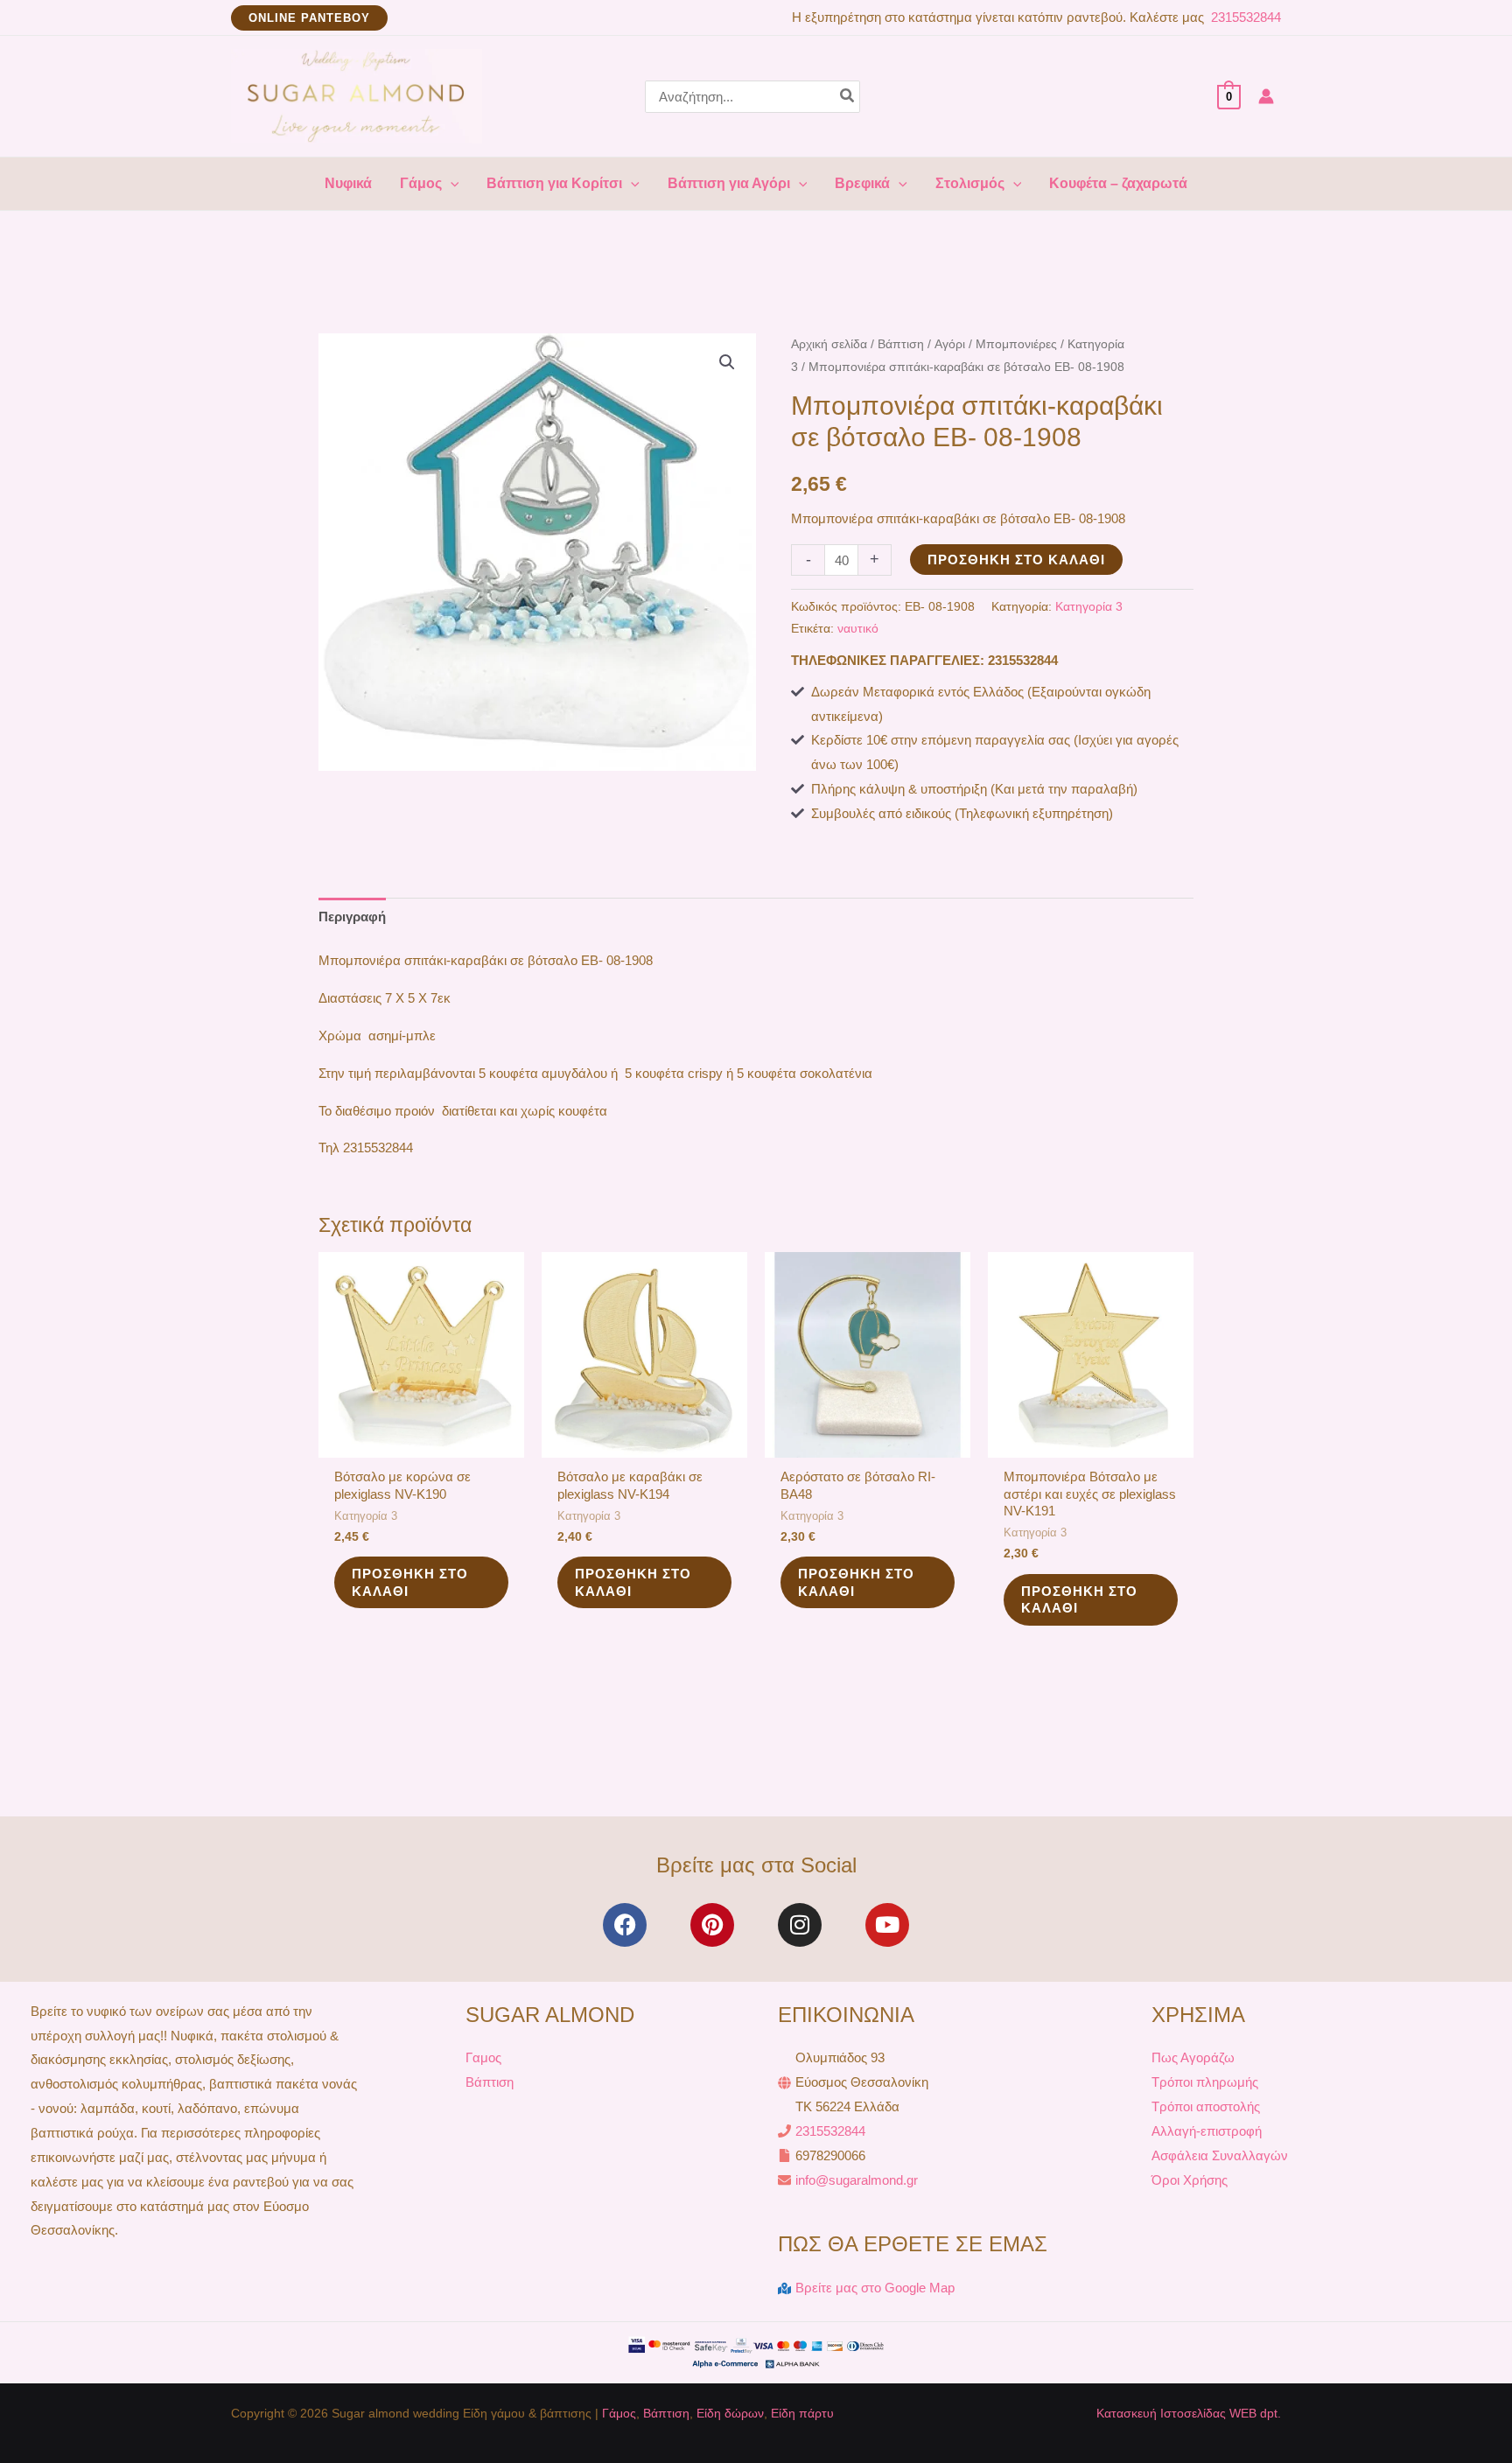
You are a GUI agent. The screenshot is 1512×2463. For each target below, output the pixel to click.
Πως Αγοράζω (1193, 2057)
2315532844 (1244, 17)
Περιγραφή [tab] (352, 917)
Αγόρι (950, 344)
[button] (309, 18)
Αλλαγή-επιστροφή (1207, 2131)
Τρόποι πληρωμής (1205, 2082)
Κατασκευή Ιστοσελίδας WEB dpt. (1189, 2413)
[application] (451, 184)
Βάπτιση (901, 344)
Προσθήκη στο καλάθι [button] (410, 1582)
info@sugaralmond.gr (857, 2180)
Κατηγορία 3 (1089, 607)
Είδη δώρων (730, 2413)
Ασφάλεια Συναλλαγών (1220, 2155)
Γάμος (619, 2413)
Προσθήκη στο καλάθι (1016, 560)
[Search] (848, 97)
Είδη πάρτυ (802, 2413)
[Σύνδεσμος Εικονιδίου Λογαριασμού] (1266, 96)
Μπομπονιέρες (1016, 344)
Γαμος (483, 2057)
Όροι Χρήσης (1190, 2180)
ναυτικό (858, 629)
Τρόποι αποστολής (1206, 2106)
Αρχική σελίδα (829, 344)
